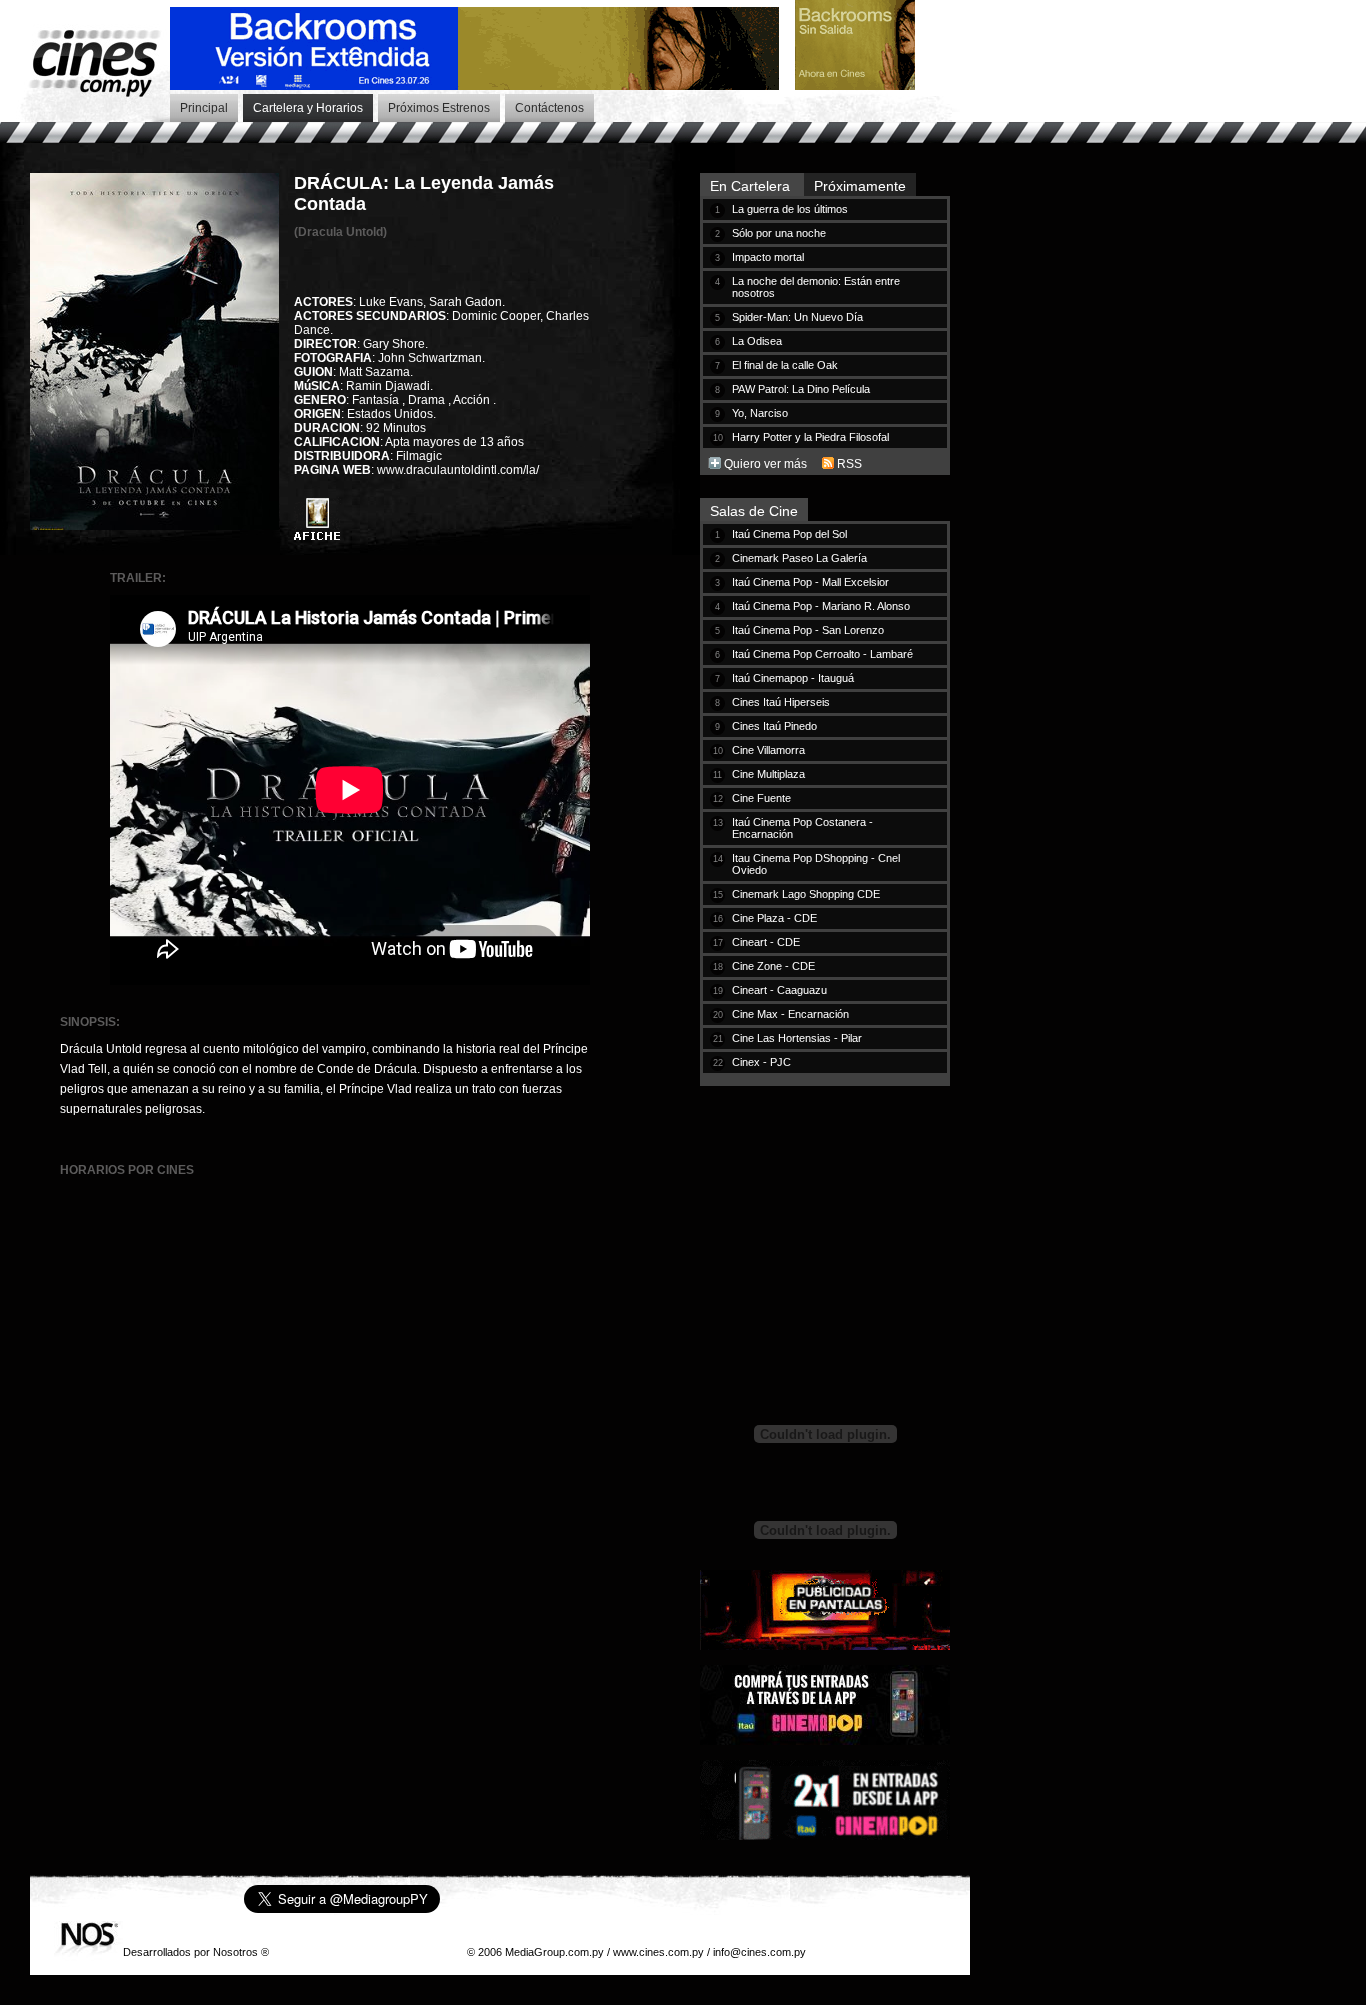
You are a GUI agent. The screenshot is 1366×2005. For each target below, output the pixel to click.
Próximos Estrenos (439, 108)
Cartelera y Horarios (308, 108)
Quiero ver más (765, 464)
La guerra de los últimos (790, 209)
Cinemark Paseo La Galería (799, 558)
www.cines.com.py (658, 1952)
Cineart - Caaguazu (779, 990)
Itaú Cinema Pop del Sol (789, 534)
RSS (849, 464)
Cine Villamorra (768, 750)
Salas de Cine (754, 511)
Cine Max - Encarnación (790, 1014)
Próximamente (860, 186)
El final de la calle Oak (785, 365)
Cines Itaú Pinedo (774, 726)
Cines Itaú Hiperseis (781, 702)
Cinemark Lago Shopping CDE (806, 894)
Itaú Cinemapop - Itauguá (793, 678)
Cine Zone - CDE (773, 966)
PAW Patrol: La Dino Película (801, 389)
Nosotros (235, 1952)
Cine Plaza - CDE (774, 918)
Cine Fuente (761, 798)
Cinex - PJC (761, 1062)
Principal (204, 108)
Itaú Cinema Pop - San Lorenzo (808, 630)
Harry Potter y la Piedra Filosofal (810, 437)
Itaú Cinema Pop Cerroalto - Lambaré (822, 654)
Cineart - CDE (766, 942)
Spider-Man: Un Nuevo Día (797, 317)
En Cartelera (752, 186)
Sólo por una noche (779, 233)
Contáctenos (549, 108)
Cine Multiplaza (768, 774)
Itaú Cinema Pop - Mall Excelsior (810, 582)
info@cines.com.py (759, 1952)
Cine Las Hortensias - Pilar (797, 1038)
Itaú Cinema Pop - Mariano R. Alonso (821, 606)
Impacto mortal (768, 257)
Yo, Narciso (760, 413)
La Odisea (757, 341)
